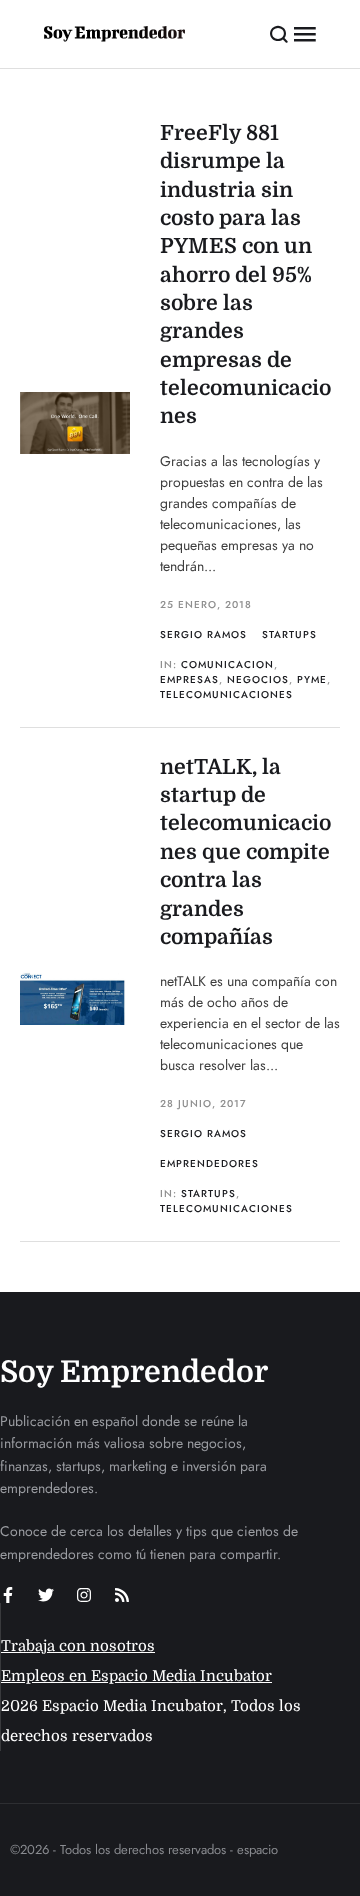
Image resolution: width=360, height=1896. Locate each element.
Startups (289, 634)
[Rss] (122, 1595)
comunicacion (227, 664)
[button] (279, 34)
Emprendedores (209, 1163)
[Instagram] (84, 1595)
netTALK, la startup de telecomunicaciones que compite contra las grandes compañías (245, 852)
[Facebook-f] (8, 1595)
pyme (312, 679)
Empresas (189, 679)
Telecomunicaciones (226, 694)
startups (208, 1193)
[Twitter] (46, 1595)
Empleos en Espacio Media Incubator (136, 1676)
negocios (258, 679)
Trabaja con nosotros (78, 1646)
